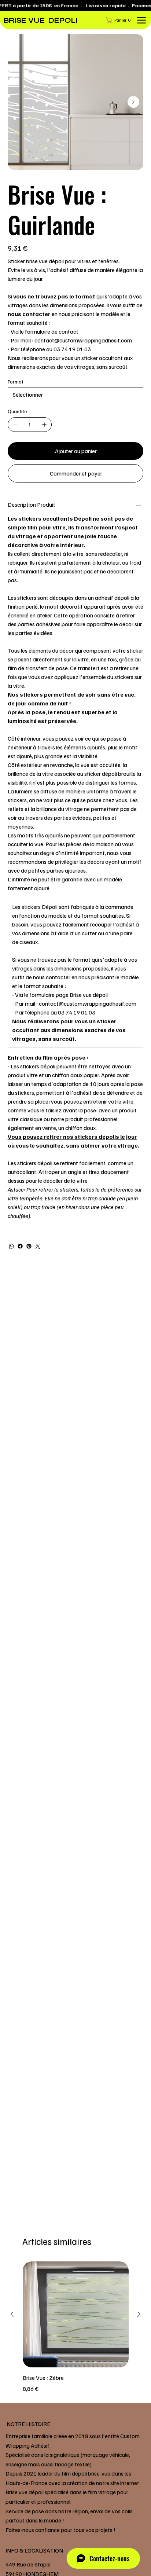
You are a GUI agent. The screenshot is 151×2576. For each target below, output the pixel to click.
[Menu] (142, 20)
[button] (120, 20)
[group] (76, 2327)
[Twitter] (38, 1246)
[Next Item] (133, 102)
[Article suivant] (139, 2314)
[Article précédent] (12, 2314)
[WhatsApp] (11, 1246)
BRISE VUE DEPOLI (41, 20)
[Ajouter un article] (44, 425)
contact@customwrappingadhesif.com (88, 1003)
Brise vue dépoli (89, 995)
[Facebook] (20, 1246)
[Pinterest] (29, 1246)
